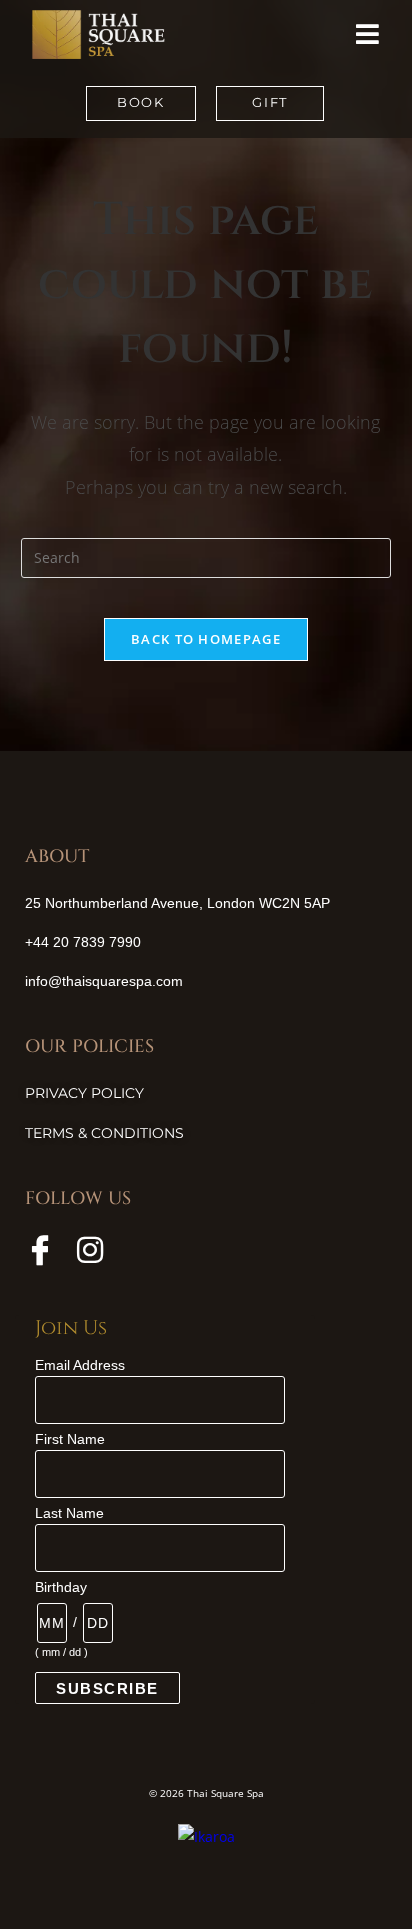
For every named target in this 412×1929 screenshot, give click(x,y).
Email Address (80, 1365)
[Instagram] (90, 1250)
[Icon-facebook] (40, 1250)
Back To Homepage (206, 639)
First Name (70, 1439)
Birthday (61, 1587)
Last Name (69, 1513)
